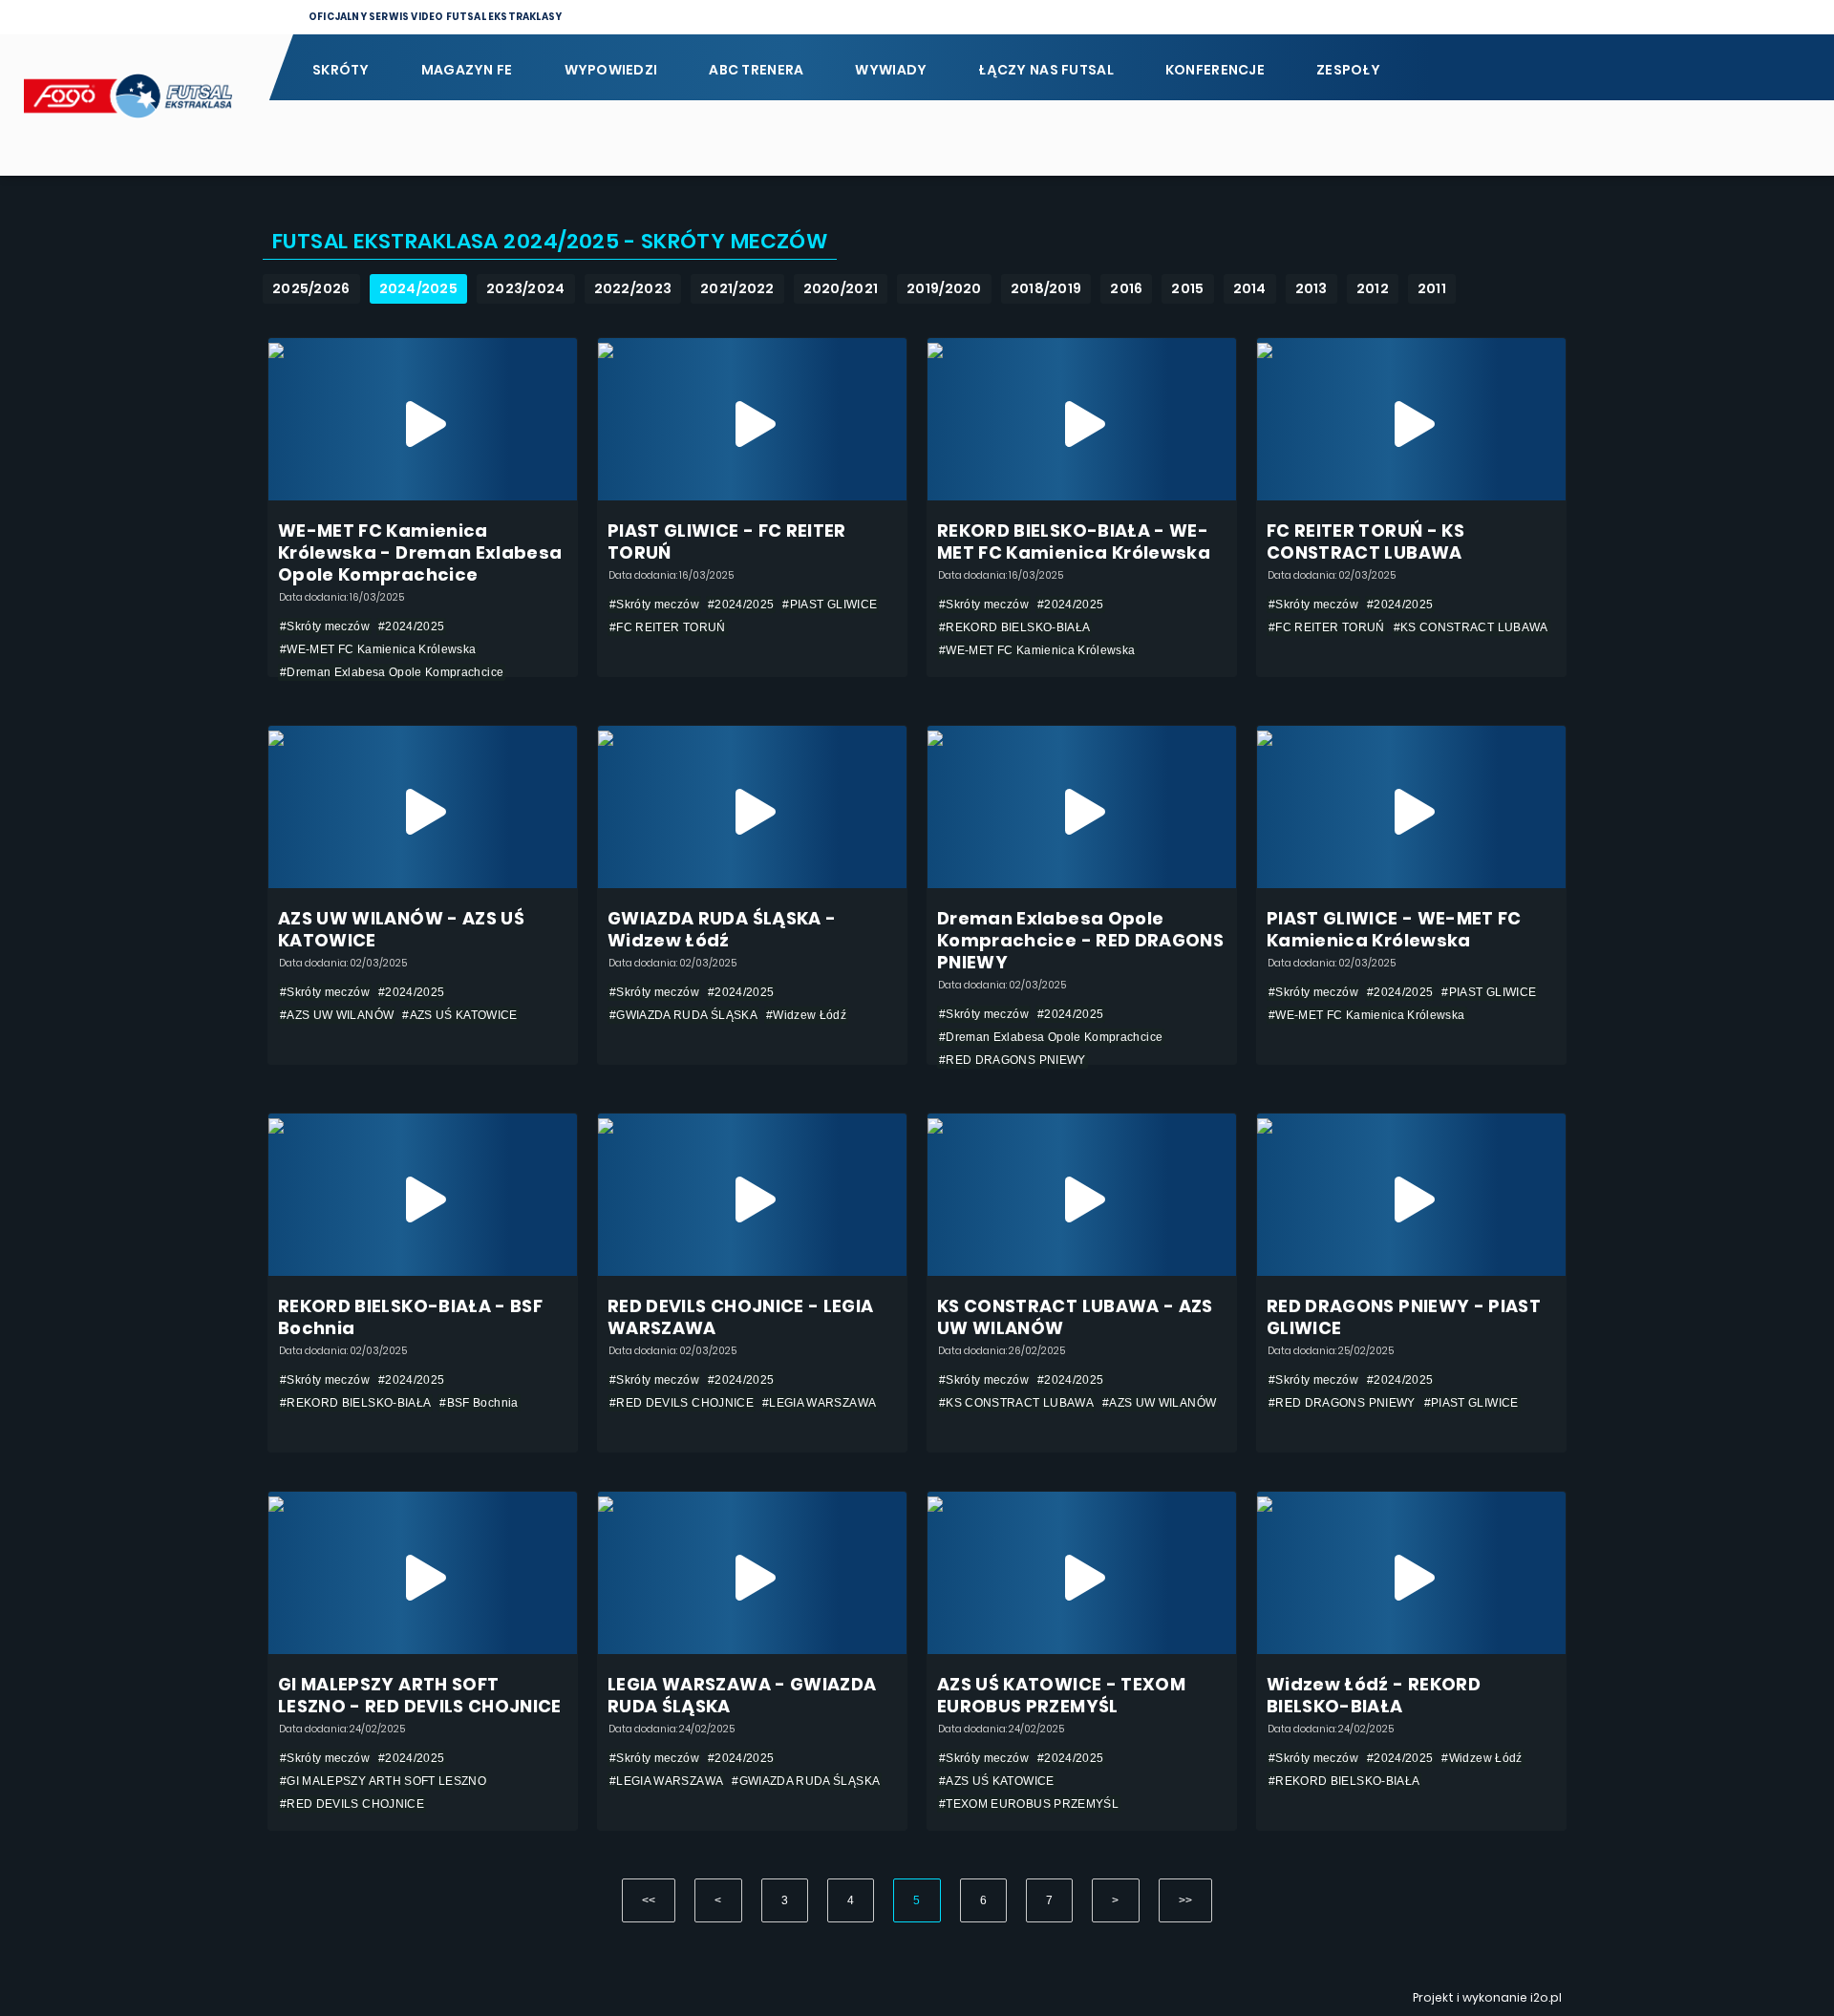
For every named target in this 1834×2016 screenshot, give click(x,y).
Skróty (341, 70)
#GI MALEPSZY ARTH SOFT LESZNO (383, 1781)
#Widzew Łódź (806, 1015)
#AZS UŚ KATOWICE (460, 1015)
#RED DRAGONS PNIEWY (1013, 1060)
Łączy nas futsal (1045, 70)
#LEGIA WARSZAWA (819, 1403)
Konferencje (1215, 70)
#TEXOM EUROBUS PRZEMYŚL (1029, 1804)
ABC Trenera (756, 70)
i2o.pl (1546, 1997)
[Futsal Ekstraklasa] (134, 105)
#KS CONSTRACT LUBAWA (1471, 627)
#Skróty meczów (325, 626)
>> (1186, 1900)
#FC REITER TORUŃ (668, 627)
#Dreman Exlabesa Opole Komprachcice (392, 672)
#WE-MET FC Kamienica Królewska (378, 649)
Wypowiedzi (611, 70)
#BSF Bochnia (479, 1403)
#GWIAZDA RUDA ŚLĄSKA (683, 1015)
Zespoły (1348, 70)
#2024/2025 (412, 626)
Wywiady (891, 70)
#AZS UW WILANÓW (337, 1015)
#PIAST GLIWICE (830, 605)
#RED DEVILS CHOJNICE (682, 1403)
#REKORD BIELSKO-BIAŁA (1014, 627)
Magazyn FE (467, 70)
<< (649, 1900)
